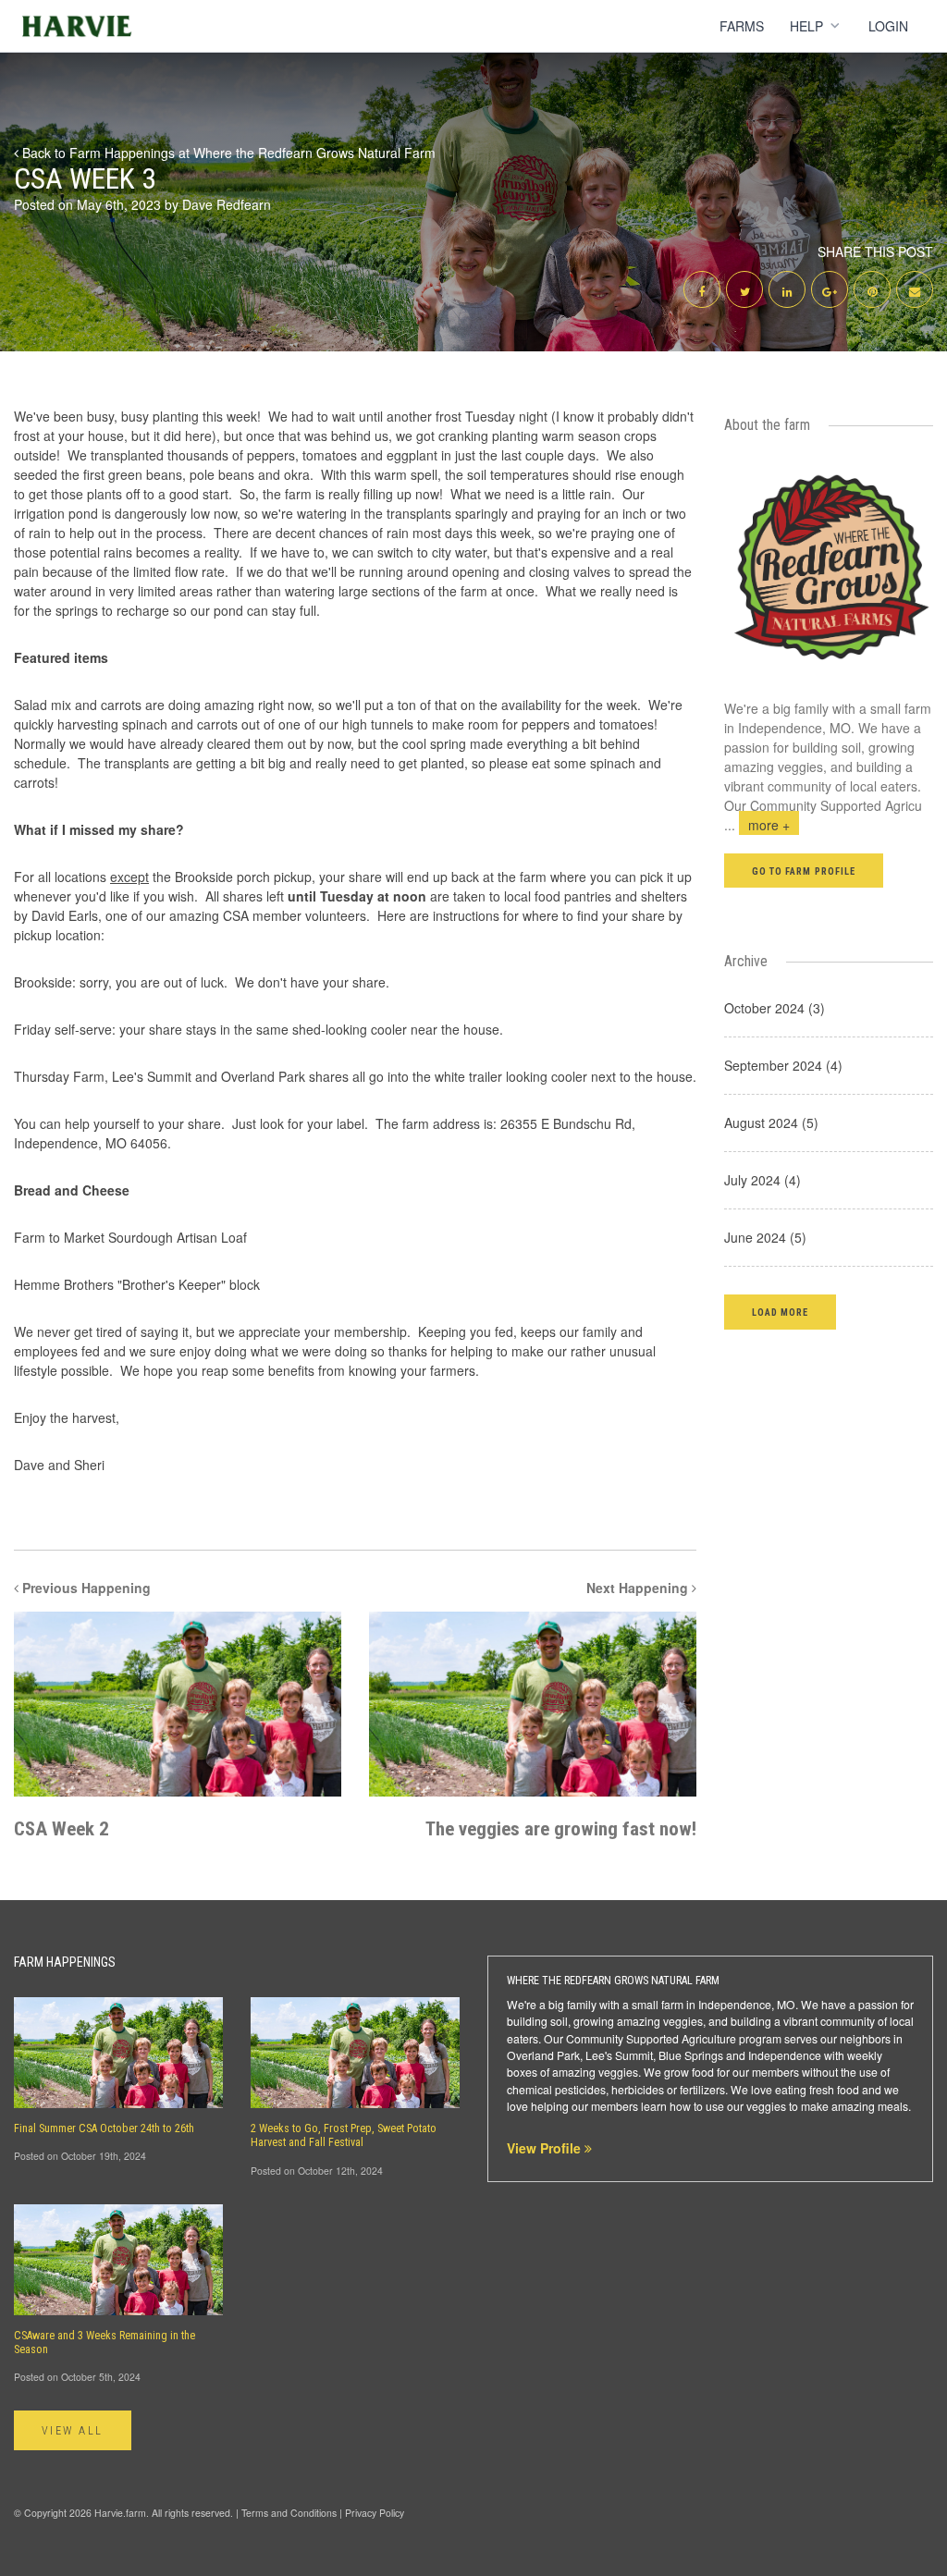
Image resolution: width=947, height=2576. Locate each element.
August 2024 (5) (771, 1122)
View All (73, 2431)
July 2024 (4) (763, 1180)
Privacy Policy (375, 2513)
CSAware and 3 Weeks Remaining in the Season (105, 2343)
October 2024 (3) (775, 1008)
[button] (780, 1312)
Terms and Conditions (289, 2513)
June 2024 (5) (765, 1237)
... (757, 825)
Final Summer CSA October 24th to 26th (104, 2128)
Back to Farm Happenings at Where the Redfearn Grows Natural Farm (227, 153)
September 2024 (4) (783, 1065)
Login (888, 26)
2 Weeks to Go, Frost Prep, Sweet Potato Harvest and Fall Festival (344, 2135)
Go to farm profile (804, 871)
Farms (742, 26)
